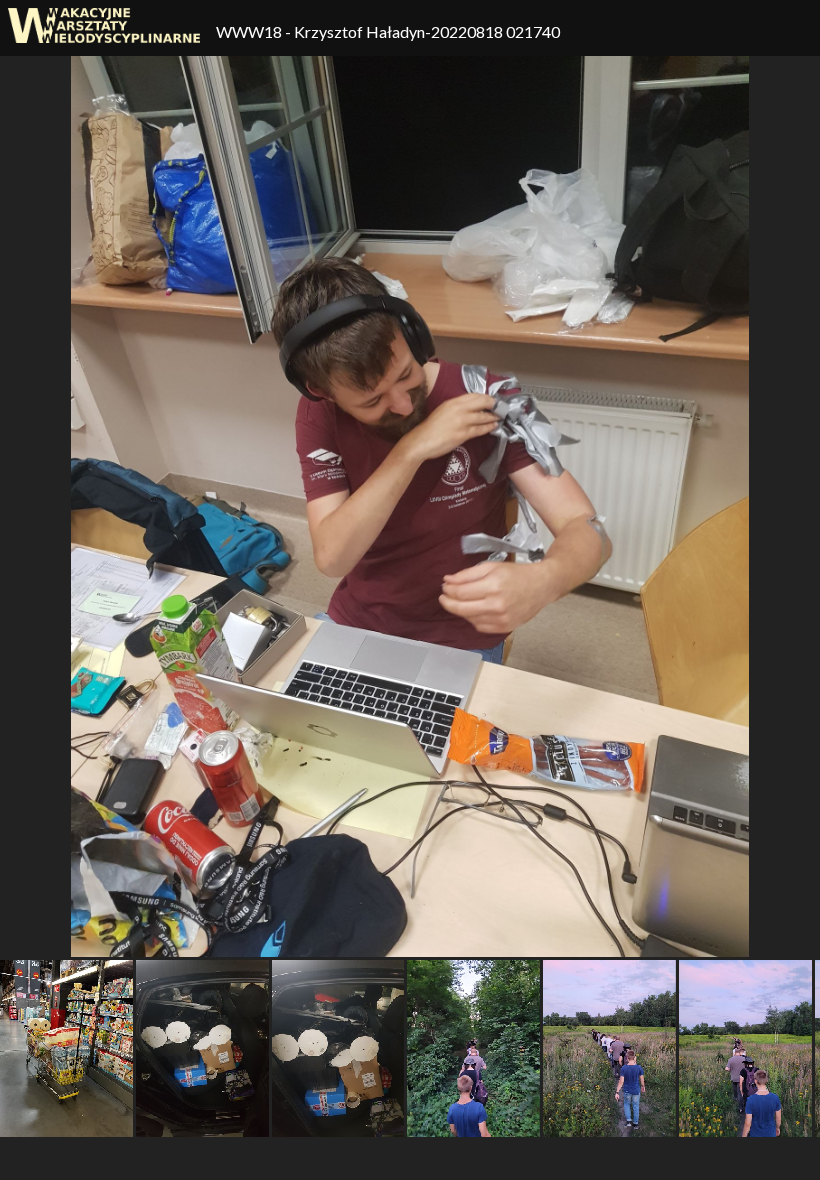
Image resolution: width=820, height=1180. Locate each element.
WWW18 (250, 31)
